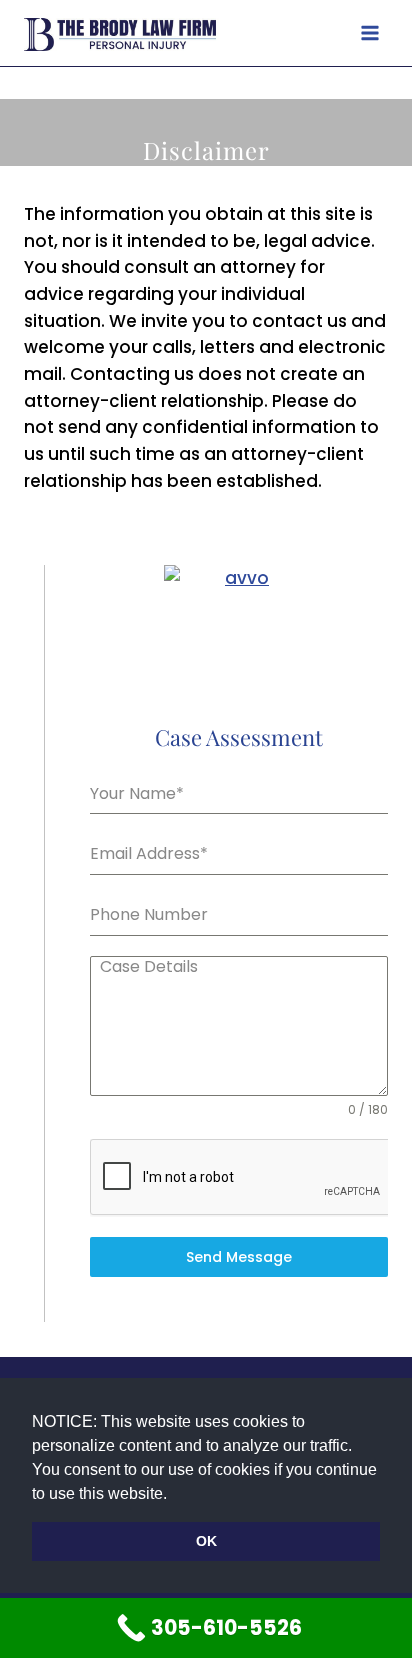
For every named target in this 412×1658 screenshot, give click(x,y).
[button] (174, 1495)
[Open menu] (369, 33)
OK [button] (206, 1541)
